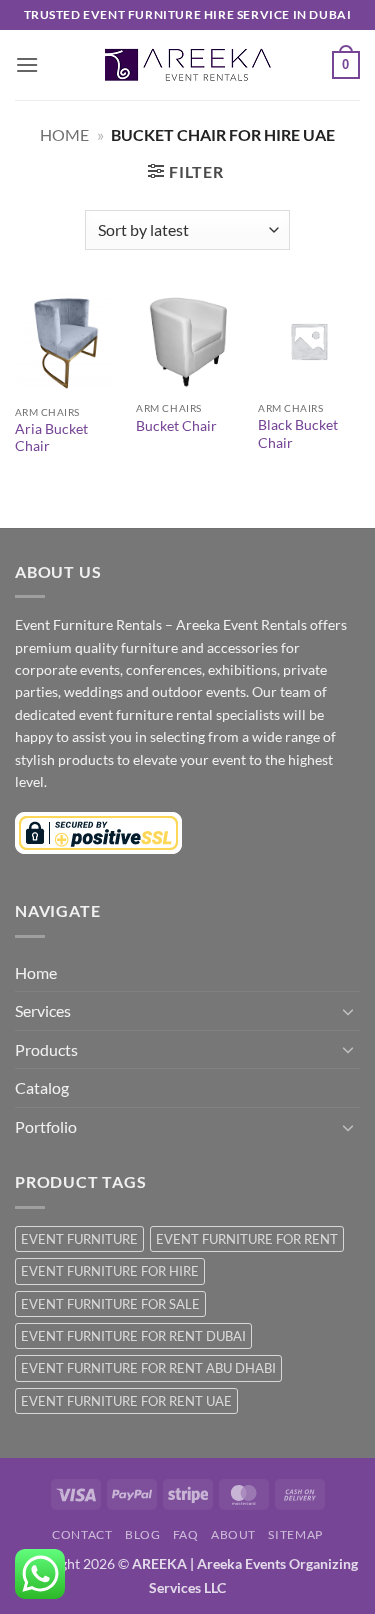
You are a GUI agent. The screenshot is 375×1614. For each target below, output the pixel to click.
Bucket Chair (176, 426)
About (233, 1534)
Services (43, 1010)
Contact (82, 1534)
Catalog (42, 1087)
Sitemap (295, 1534)
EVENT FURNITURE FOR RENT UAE (126, 1401)
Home (64, 134)
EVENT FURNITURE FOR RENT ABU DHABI (148, 1368)
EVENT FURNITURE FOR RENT (247, 1239)
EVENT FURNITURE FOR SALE (110, 1304)
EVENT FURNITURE (79, 1239)
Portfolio (46, 1126)
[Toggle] (348, 1011)
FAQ (186, 1534)
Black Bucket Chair (298, 434)
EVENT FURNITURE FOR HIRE (110, 1271)
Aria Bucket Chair (51, 438)
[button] (27, 64)
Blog (142, 1534)
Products (46, 1049)
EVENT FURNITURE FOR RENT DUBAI (133, 1336)
